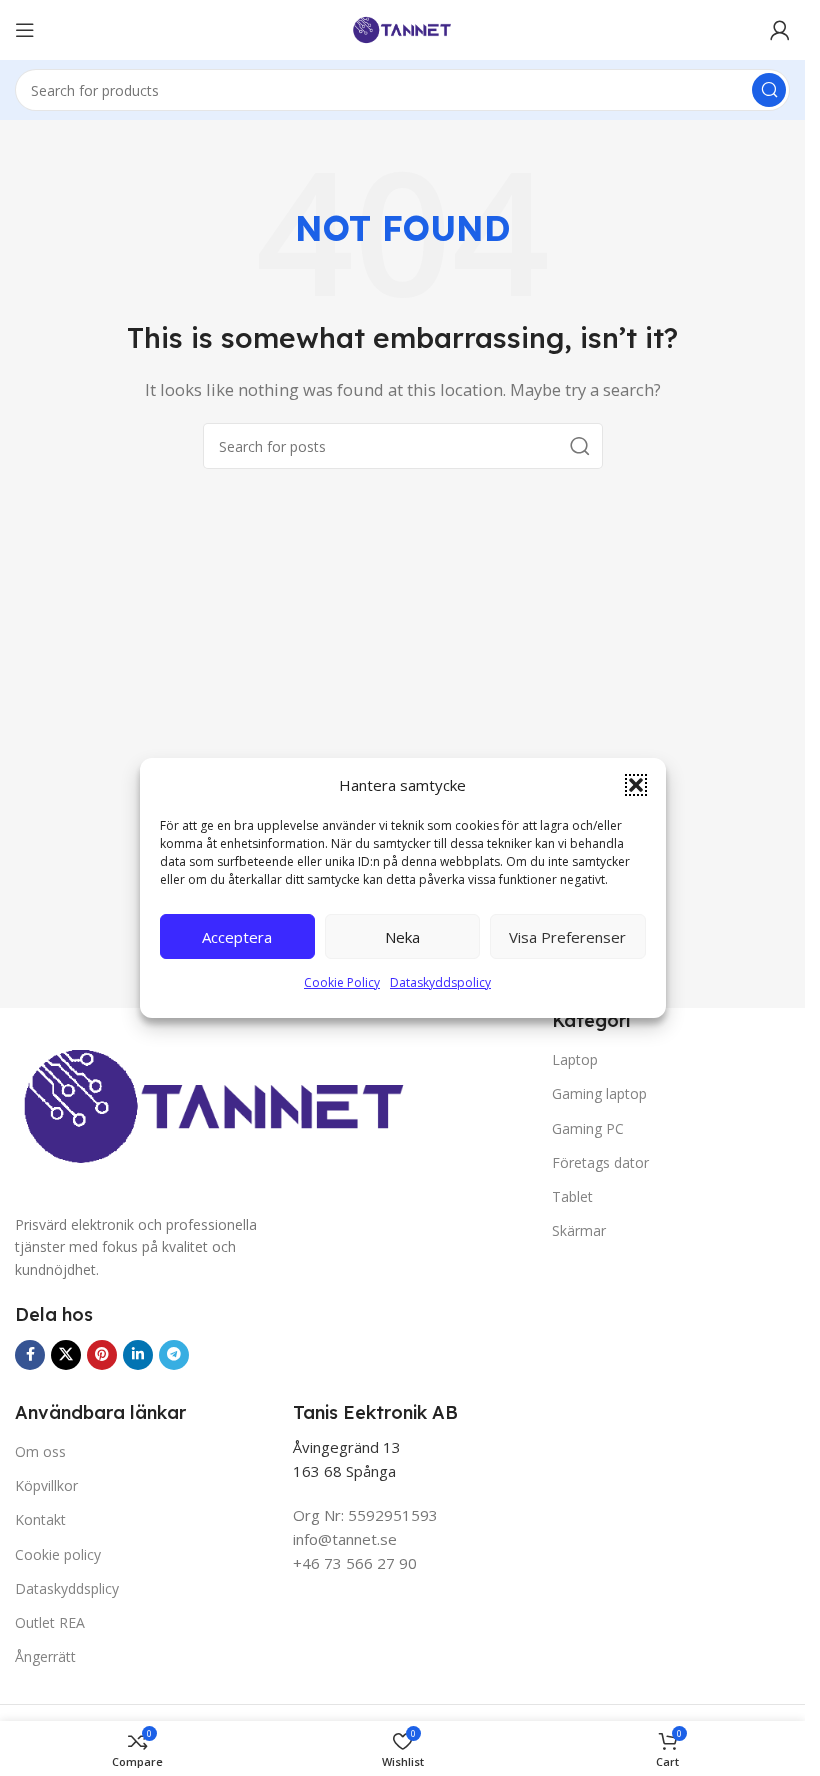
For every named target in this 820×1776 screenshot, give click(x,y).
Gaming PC (588, 1128)
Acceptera (237, 937)
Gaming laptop (599, 1093)
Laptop (575, 1059)
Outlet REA (50, 1622)
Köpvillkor (46, 1485)
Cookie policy (58, 1554)
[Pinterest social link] (102, 1355)
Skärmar (579, 1230)
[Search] (769, 90)
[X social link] (66, 1355)
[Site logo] (403, 28)
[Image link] (213, 1111)
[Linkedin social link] (138, 1355)
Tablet (572, 1196)
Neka (402, 937)
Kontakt (40, 1519)
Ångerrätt (45, 1656)
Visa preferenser (567, 937)
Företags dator (600, 1162)
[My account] (780, 30)
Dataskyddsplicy (67, 1588)
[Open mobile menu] (25, 30)
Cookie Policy (342, 982)
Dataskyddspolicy (440, 982)
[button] (636, 785)
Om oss (40, 1451)
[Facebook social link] (30, 1355)
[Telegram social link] (174, 1355)
